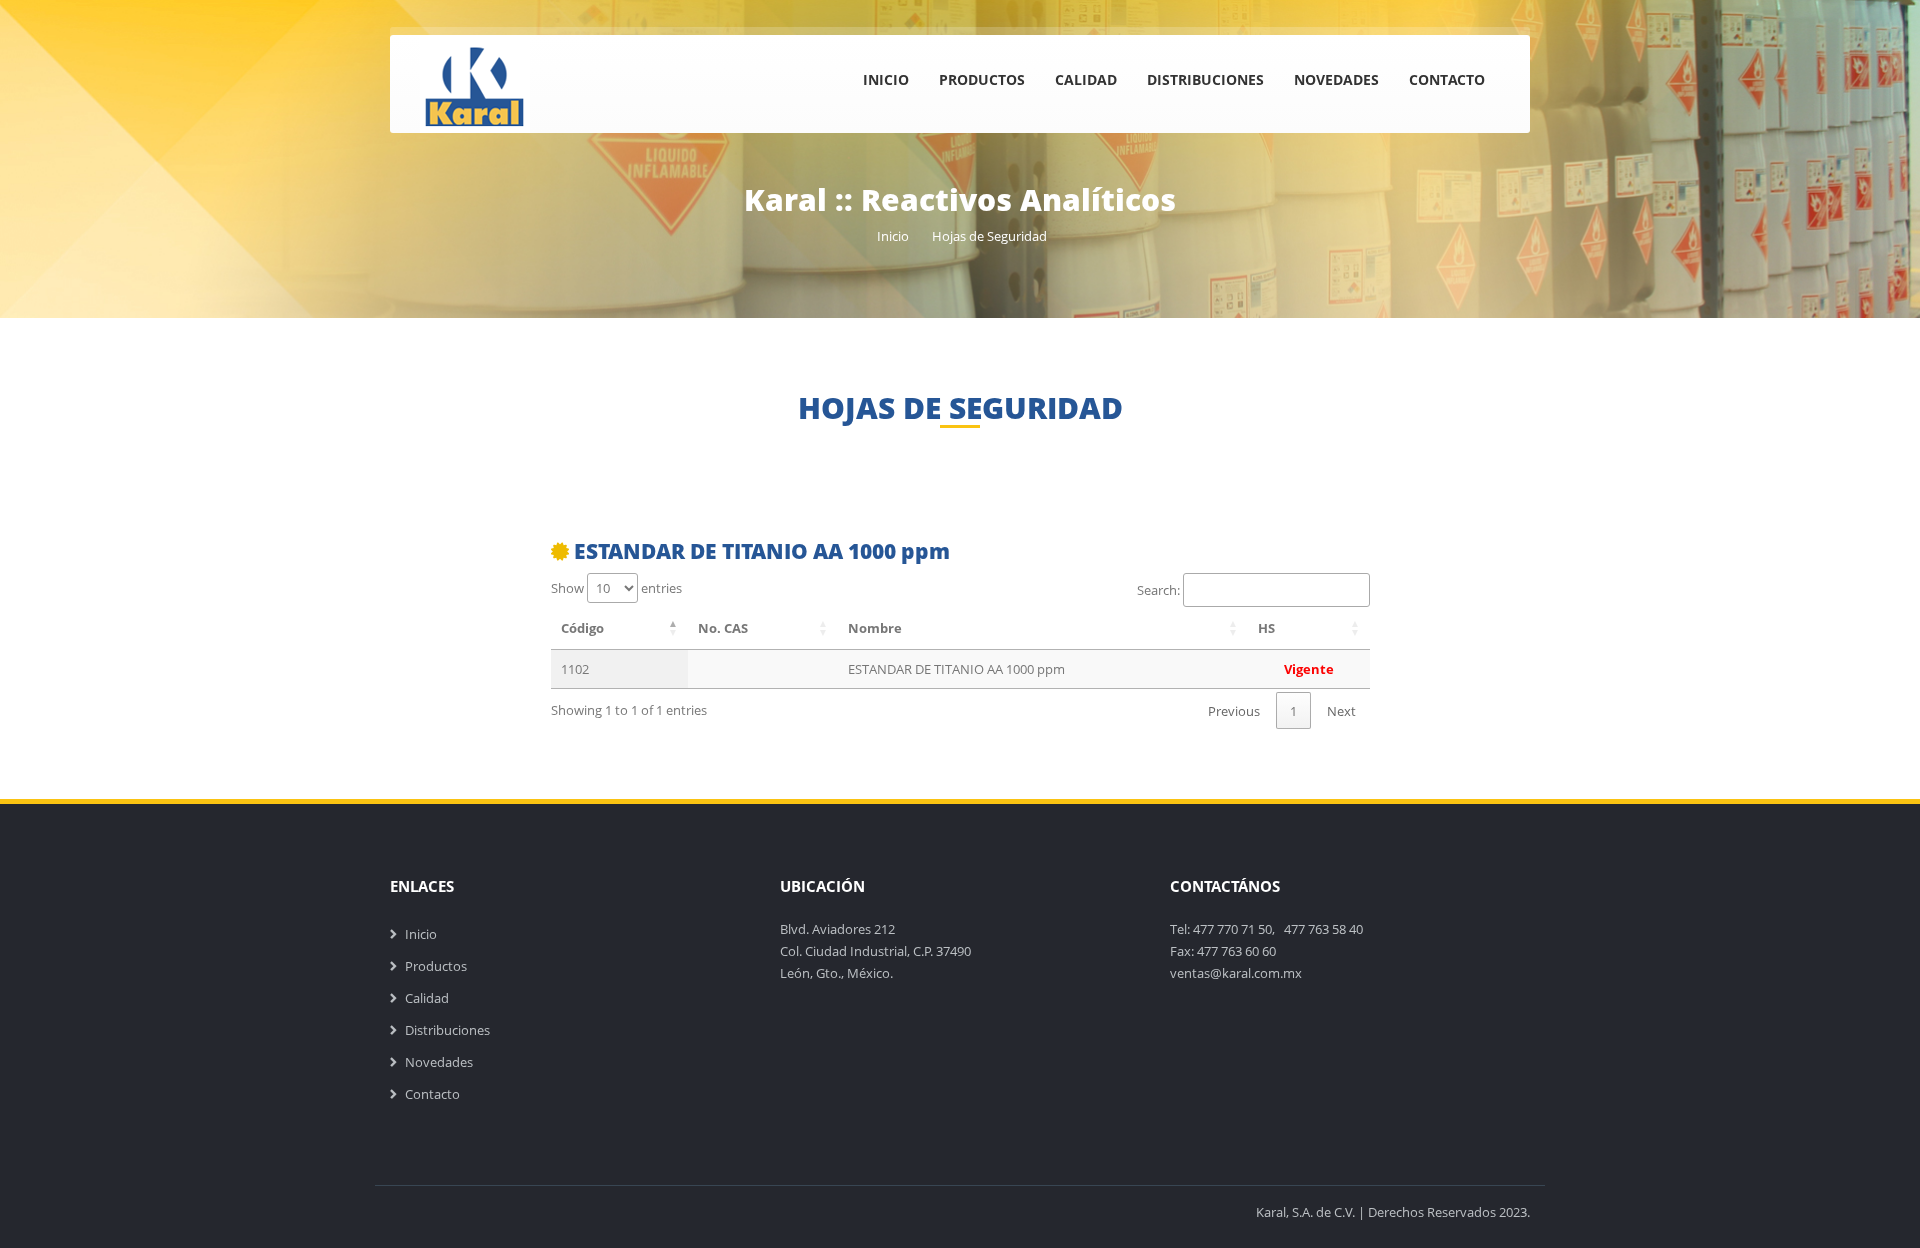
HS (1266, 628)
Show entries (616, 588)
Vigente (1309, 669)
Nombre (875, 628)
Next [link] (1341, 711)
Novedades (1336, 79)
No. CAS (723, 628)
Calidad (1086, 79)
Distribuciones (1205, 79)
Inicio (886, 79)
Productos (982, 79)
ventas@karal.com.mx (1236, 973)
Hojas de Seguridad (989, 236)
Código (582, 628)
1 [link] (1293, 711)
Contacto (1447, 79)
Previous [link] (1234, 711)
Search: (1158, 590)
